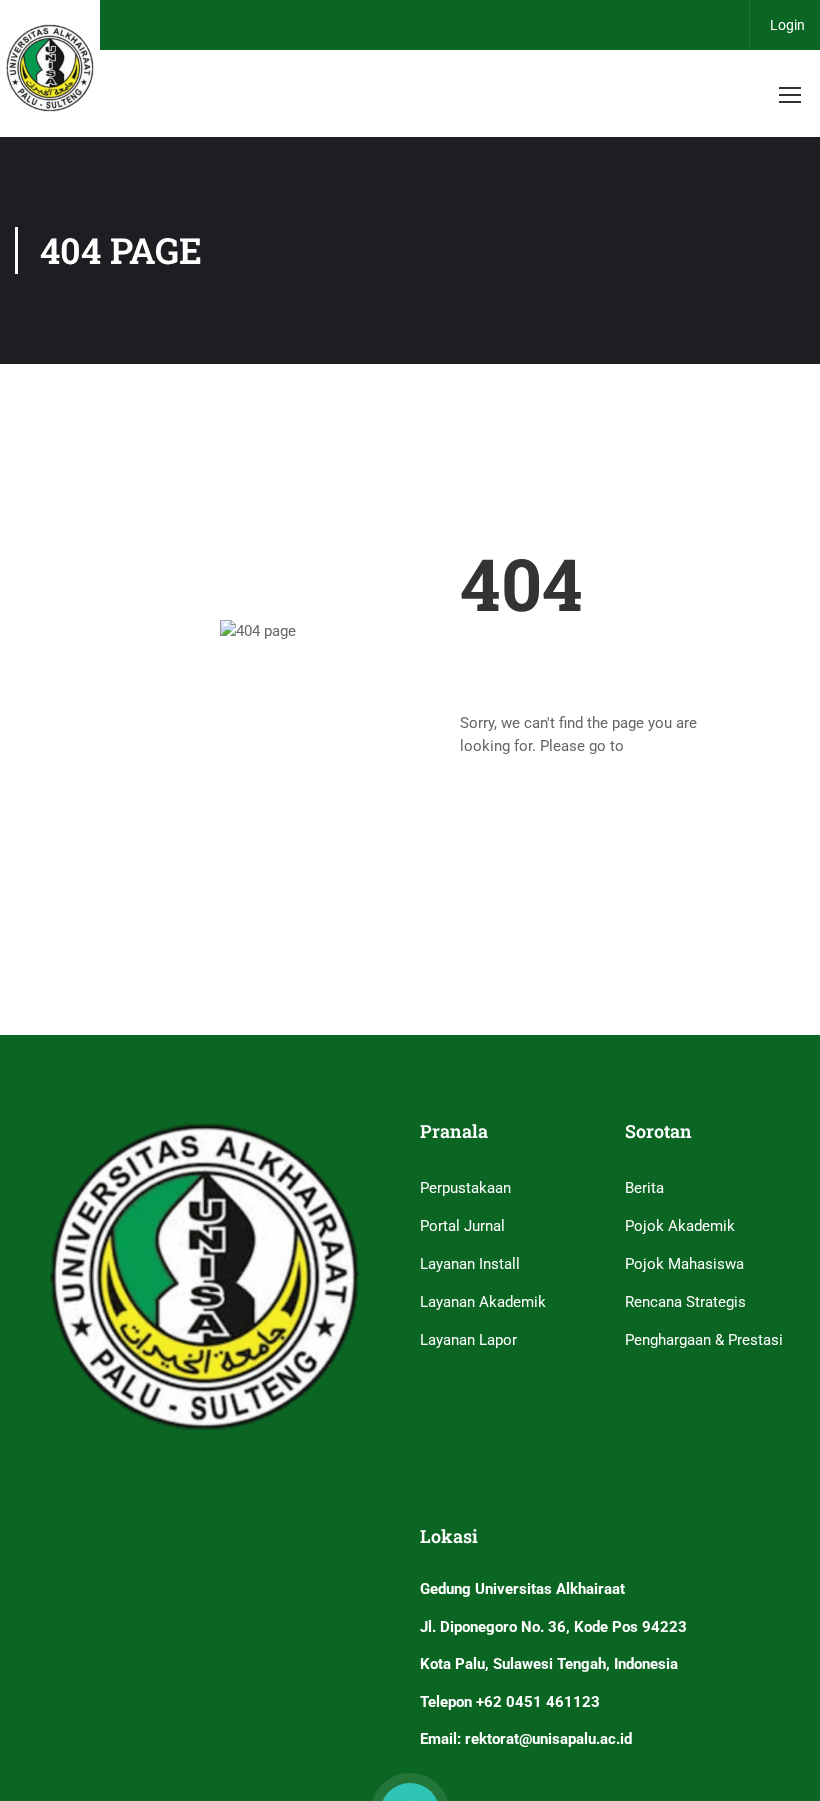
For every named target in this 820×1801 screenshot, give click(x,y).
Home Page (667, 746)
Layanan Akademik (483, 1302)
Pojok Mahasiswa (684, 1264)
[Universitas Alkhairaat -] (50, 68)
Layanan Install (470, 1264)
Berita (644, 1188)
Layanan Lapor (468, 1340)
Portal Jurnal (462, 1226)
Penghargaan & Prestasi (704, 1340)
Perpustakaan (465, 1188)
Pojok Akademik (680, 1226)
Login (787, 25)
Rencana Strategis (685, 1302)
